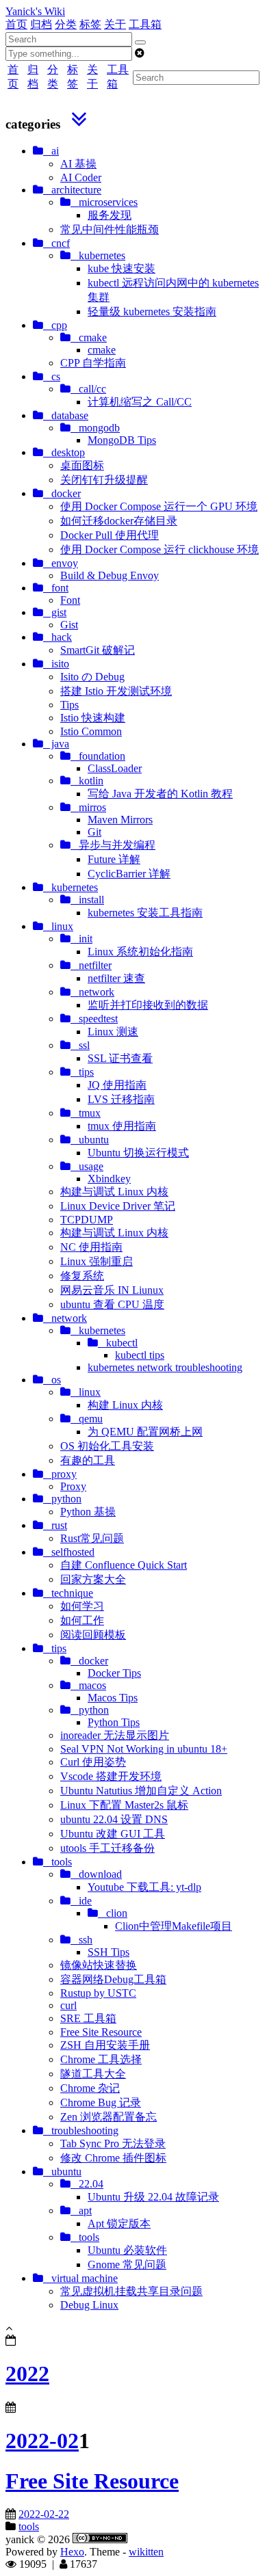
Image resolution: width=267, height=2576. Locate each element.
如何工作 (82, 1620)
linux (58, 926)
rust (55, 1525)
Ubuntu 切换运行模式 (138, 1153)
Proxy (73, 1486)
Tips (69, 705)
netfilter (91, 965)
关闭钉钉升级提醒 (104, 480)
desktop (64, 452)
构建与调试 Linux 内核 (114, 1192)
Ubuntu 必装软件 (127, 2250)
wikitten (146, 2552)
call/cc (88, 389)
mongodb (95, 428)
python (62, 1499)
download (96, 1874)
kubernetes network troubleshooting (165, 1367)
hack (58, 637)
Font (70, 600)
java (56, 744)
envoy (61, 563)
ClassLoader (115, 768)
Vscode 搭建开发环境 (111, 1776)
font (56, 588)
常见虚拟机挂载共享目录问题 (131, 2291)
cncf (56, 243)
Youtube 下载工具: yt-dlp (144, 1887)
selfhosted (69, 1552)
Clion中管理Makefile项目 (174, 1926)
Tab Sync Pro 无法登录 (113, 2143)
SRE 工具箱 (88, 2018)
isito (56, 664)
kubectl (118, 1343)
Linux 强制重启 (97, 1261)
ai (51, 151)
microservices (104, 202)
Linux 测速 (113, 1032)
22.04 (87, 2184)
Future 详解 (114, 859)
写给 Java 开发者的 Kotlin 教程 (160, 794)
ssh (81, 1940)
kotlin (87, 781)
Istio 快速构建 (93, 718)
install (87, 900)
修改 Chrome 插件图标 (113, 2158)
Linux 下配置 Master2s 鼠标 (124, 1805)
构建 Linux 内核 (125, 1405)
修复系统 (82, 1276)
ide (81, 1901)
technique (68, 1593)
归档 (41, 24)
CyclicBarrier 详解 (129, 874)
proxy (60, 1474)
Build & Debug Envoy (110, 575)
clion (113, 1913)
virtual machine (80, 2278)
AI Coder (81, 177)
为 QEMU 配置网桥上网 (145, 1432)
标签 (90, 24)
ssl (80, 1045)
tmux (86, 1113)
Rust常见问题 (92, 1538)
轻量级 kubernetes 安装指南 (152, 311)
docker (62, 493)
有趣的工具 (88, 1460)
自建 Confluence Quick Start (124, 1565)
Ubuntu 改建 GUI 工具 (113, 1834)
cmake (89, 337)
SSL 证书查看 (120, 1058)
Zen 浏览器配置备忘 (109, 2117)
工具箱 (145, 24)
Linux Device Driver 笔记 (118, 1206)
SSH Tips (109, 1952)
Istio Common (91, 731)
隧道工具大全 (93, 2074)
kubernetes (98, 255)
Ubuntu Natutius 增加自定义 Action (141, 1791)
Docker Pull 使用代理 (110, 535)
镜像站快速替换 (99, 1965)
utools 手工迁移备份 (107, 1848)
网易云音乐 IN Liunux (112, 1290)
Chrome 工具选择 (101, 2059)
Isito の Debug (92, 677)
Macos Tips (113, 1698)
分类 (66, 24)
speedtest (94, 1019)
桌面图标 (82, 465)
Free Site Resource (101, 2032)
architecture (72, 190)
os (52, 1380)
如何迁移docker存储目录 (119, 521)
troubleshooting (81, 2130)
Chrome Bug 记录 (101, 2102)
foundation (98, 756)
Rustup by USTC (98, 1993)
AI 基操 (78, 164)
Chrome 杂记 (90, 2088)
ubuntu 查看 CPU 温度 (112, 1304)
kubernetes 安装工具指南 (145, 913)
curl (68, 2005)
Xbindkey (109, 1179)
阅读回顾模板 (93, 1635)
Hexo (72, 2552)
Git (94, 832)
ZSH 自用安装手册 (105, 2045)
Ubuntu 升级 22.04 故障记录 (153, 2197)
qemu (87, 1419)
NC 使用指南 (91, 1247)
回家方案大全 (93, 1579)
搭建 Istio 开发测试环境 (116, 691)
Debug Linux (89, 2305)
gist (55, 612)
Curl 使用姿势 (93, 1762)
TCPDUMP (87, 1220)
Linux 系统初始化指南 (140, 952)
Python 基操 (88, 1512)
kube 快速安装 (122, 268)
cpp (55, 325)
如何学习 (82, 1606)
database (66, 415)
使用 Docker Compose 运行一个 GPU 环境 (159, 506)
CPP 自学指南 (93, 363)
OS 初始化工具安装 (107, 1446)
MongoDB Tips (122, 440)
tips (82, 1072)
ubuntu (90, 1140)
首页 (16, 24)
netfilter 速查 (116, 978)
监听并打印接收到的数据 (148, 1005)
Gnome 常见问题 (127, 2265)
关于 (115, 24)
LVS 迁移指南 (121, 1099)
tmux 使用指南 (122, 1126)
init (81, 939)
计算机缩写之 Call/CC (140, 402)
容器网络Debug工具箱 (113, 1979)
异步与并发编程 (113, 845)
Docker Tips (114, 1673)
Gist (69, 625)
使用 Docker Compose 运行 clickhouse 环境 (160, 549)
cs (52, 376)
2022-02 (42, 2441)
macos (88, 1685)
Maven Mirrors (120, 820)
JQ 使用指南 (117, 1085)
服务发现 (110, 215)
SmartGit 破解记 (98, 650)
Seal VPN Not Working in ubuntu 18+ (144, 1749)
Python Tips (114, 1722)
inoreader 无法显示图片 (115, 1735)
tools (58, 1862)
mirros (88, 807)
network (92, 992)
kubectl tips (140, 1355)
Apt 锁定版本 (119, 2223)
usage (87, 1166)
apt (81, 2210)
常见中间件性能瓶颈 (110, 229)
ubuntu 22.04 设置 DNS (114, 1819)
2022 (27, 2374)
